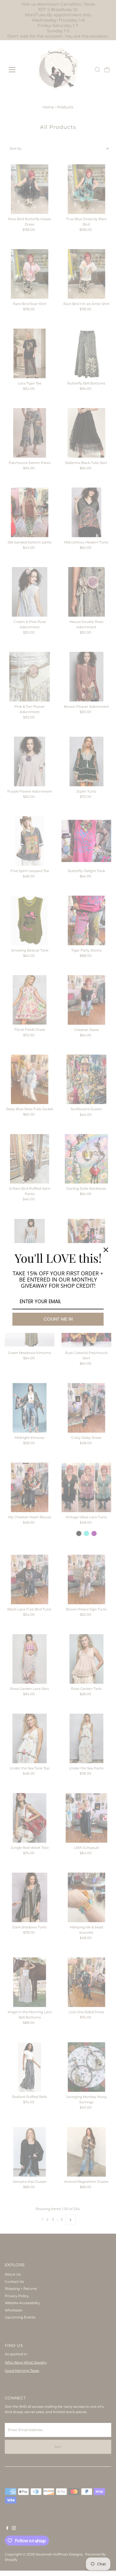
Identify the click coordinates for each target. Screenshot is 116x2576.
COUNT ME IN (58, 1319)
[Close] (106, 1250)
